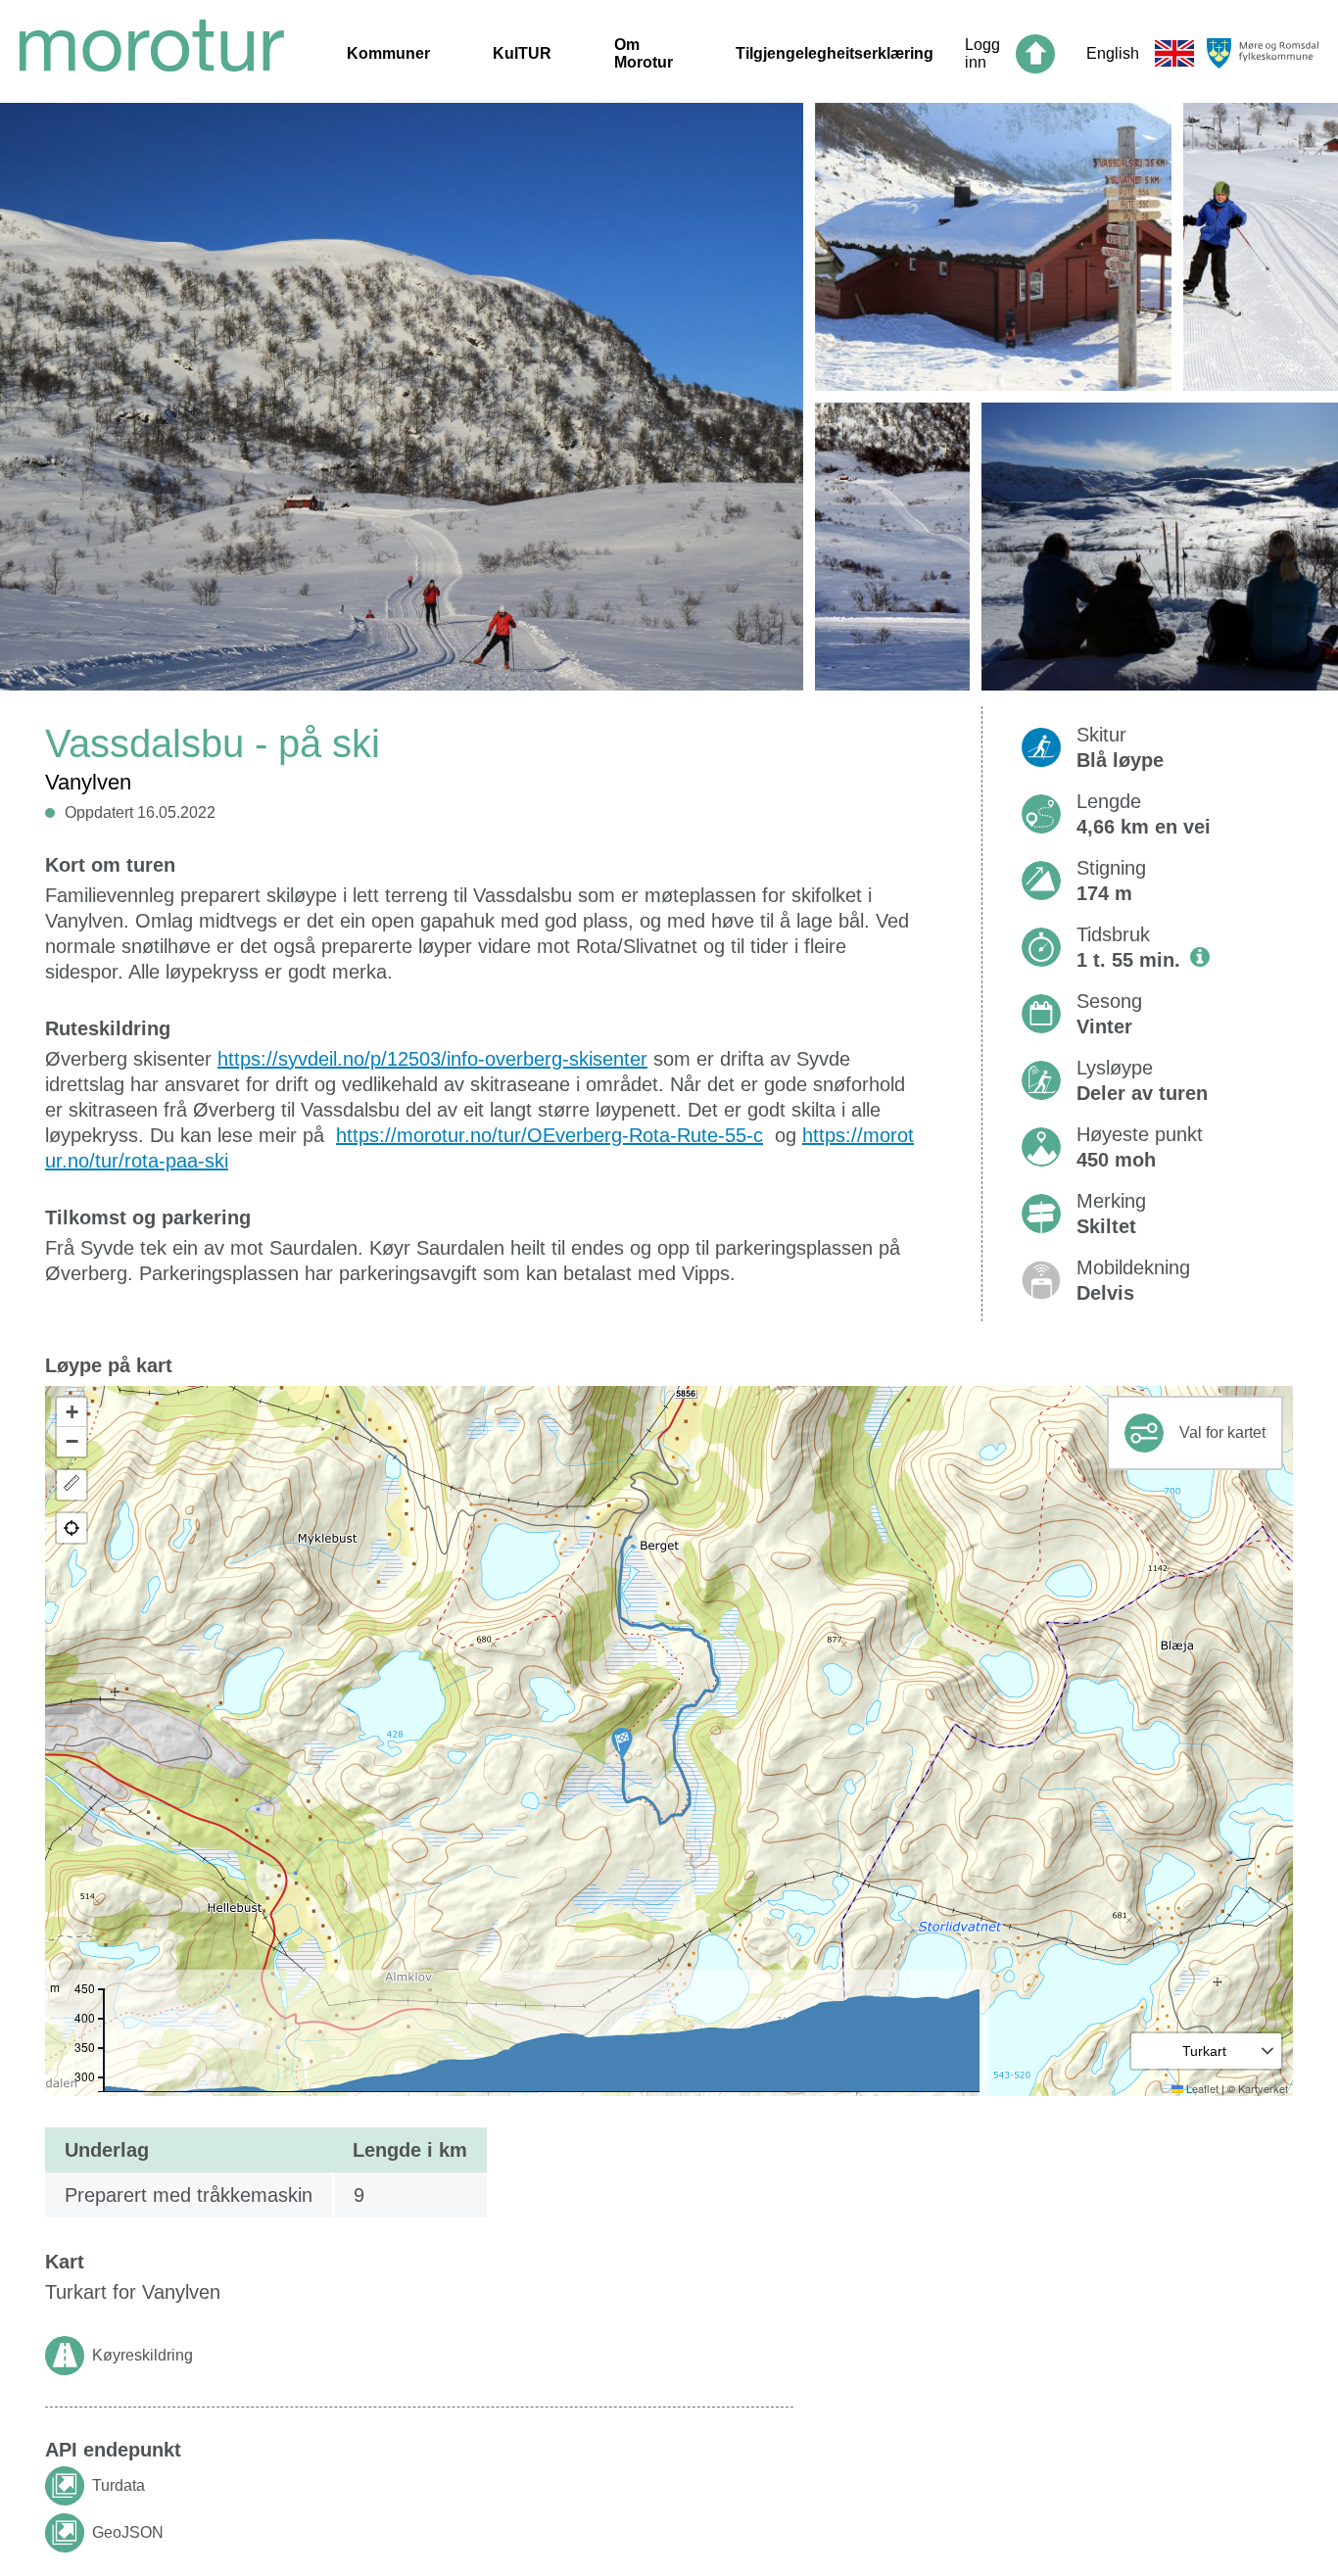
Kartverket (1263, 2088)
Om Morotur (644, 53)
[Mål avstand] (72, 1485)
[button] (622, 1743)
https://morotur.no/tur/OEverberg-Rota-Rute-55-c (550, 1135)
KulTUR (522, 53)
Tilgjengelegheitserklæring (835, 53)
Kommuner (388, 53)
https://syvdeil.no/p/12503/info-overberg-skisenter (432, 1059)
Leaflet (1201, 2088)
